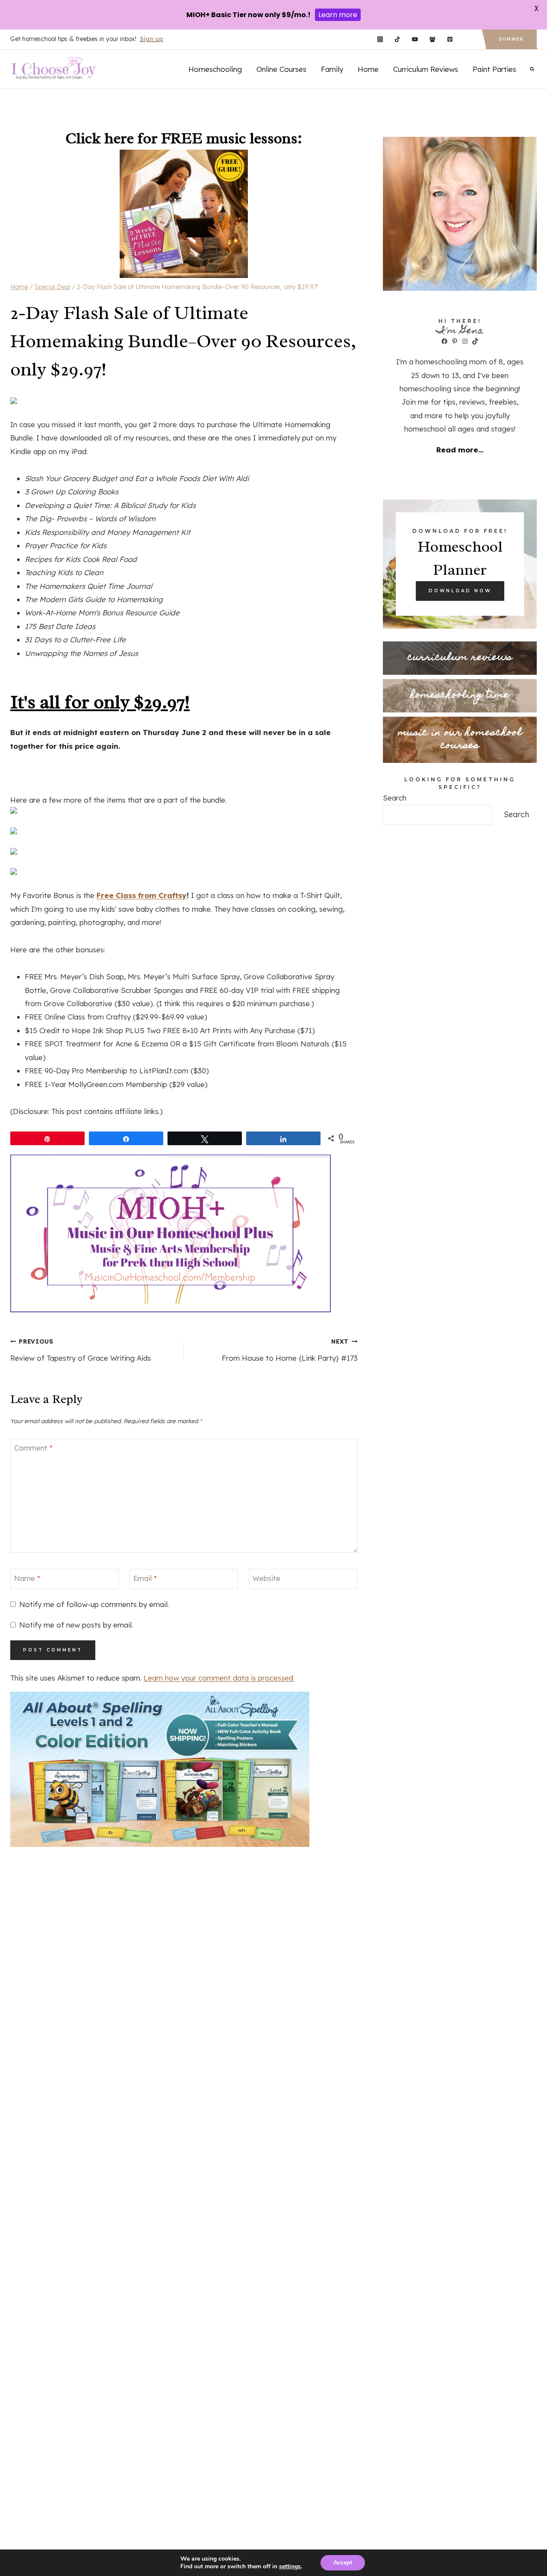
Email (145, 1578)
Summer (511, 39)
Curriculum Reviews (426, 69)
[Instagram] (380, 40)
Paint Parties (494, 69)
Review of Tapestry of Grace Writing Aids (81, 1350)
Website (266, 1578)
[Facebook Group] (432, 40)
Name (27, 1578)
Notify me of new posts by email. (76, 1625)
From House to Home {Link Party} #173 (290, 1350)
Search (395, 798)
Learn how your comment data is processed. (219, 1678)
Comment (33, 1448)
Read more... (460, 450)
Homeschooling (215, 69)
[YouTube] (415, 40)
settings (290, 2567)
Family (332, 69)
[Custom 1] (467, 40)
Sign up (151, 39)
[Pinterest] (450, 40)
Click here (100, 138)
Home (368, 69)
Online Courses (281, 69)
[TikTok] (398, 40)
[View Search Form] (532, 69)
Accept (343, 2563)
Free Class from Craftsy (142, 895)
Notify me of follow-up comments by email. (94, 1604)
